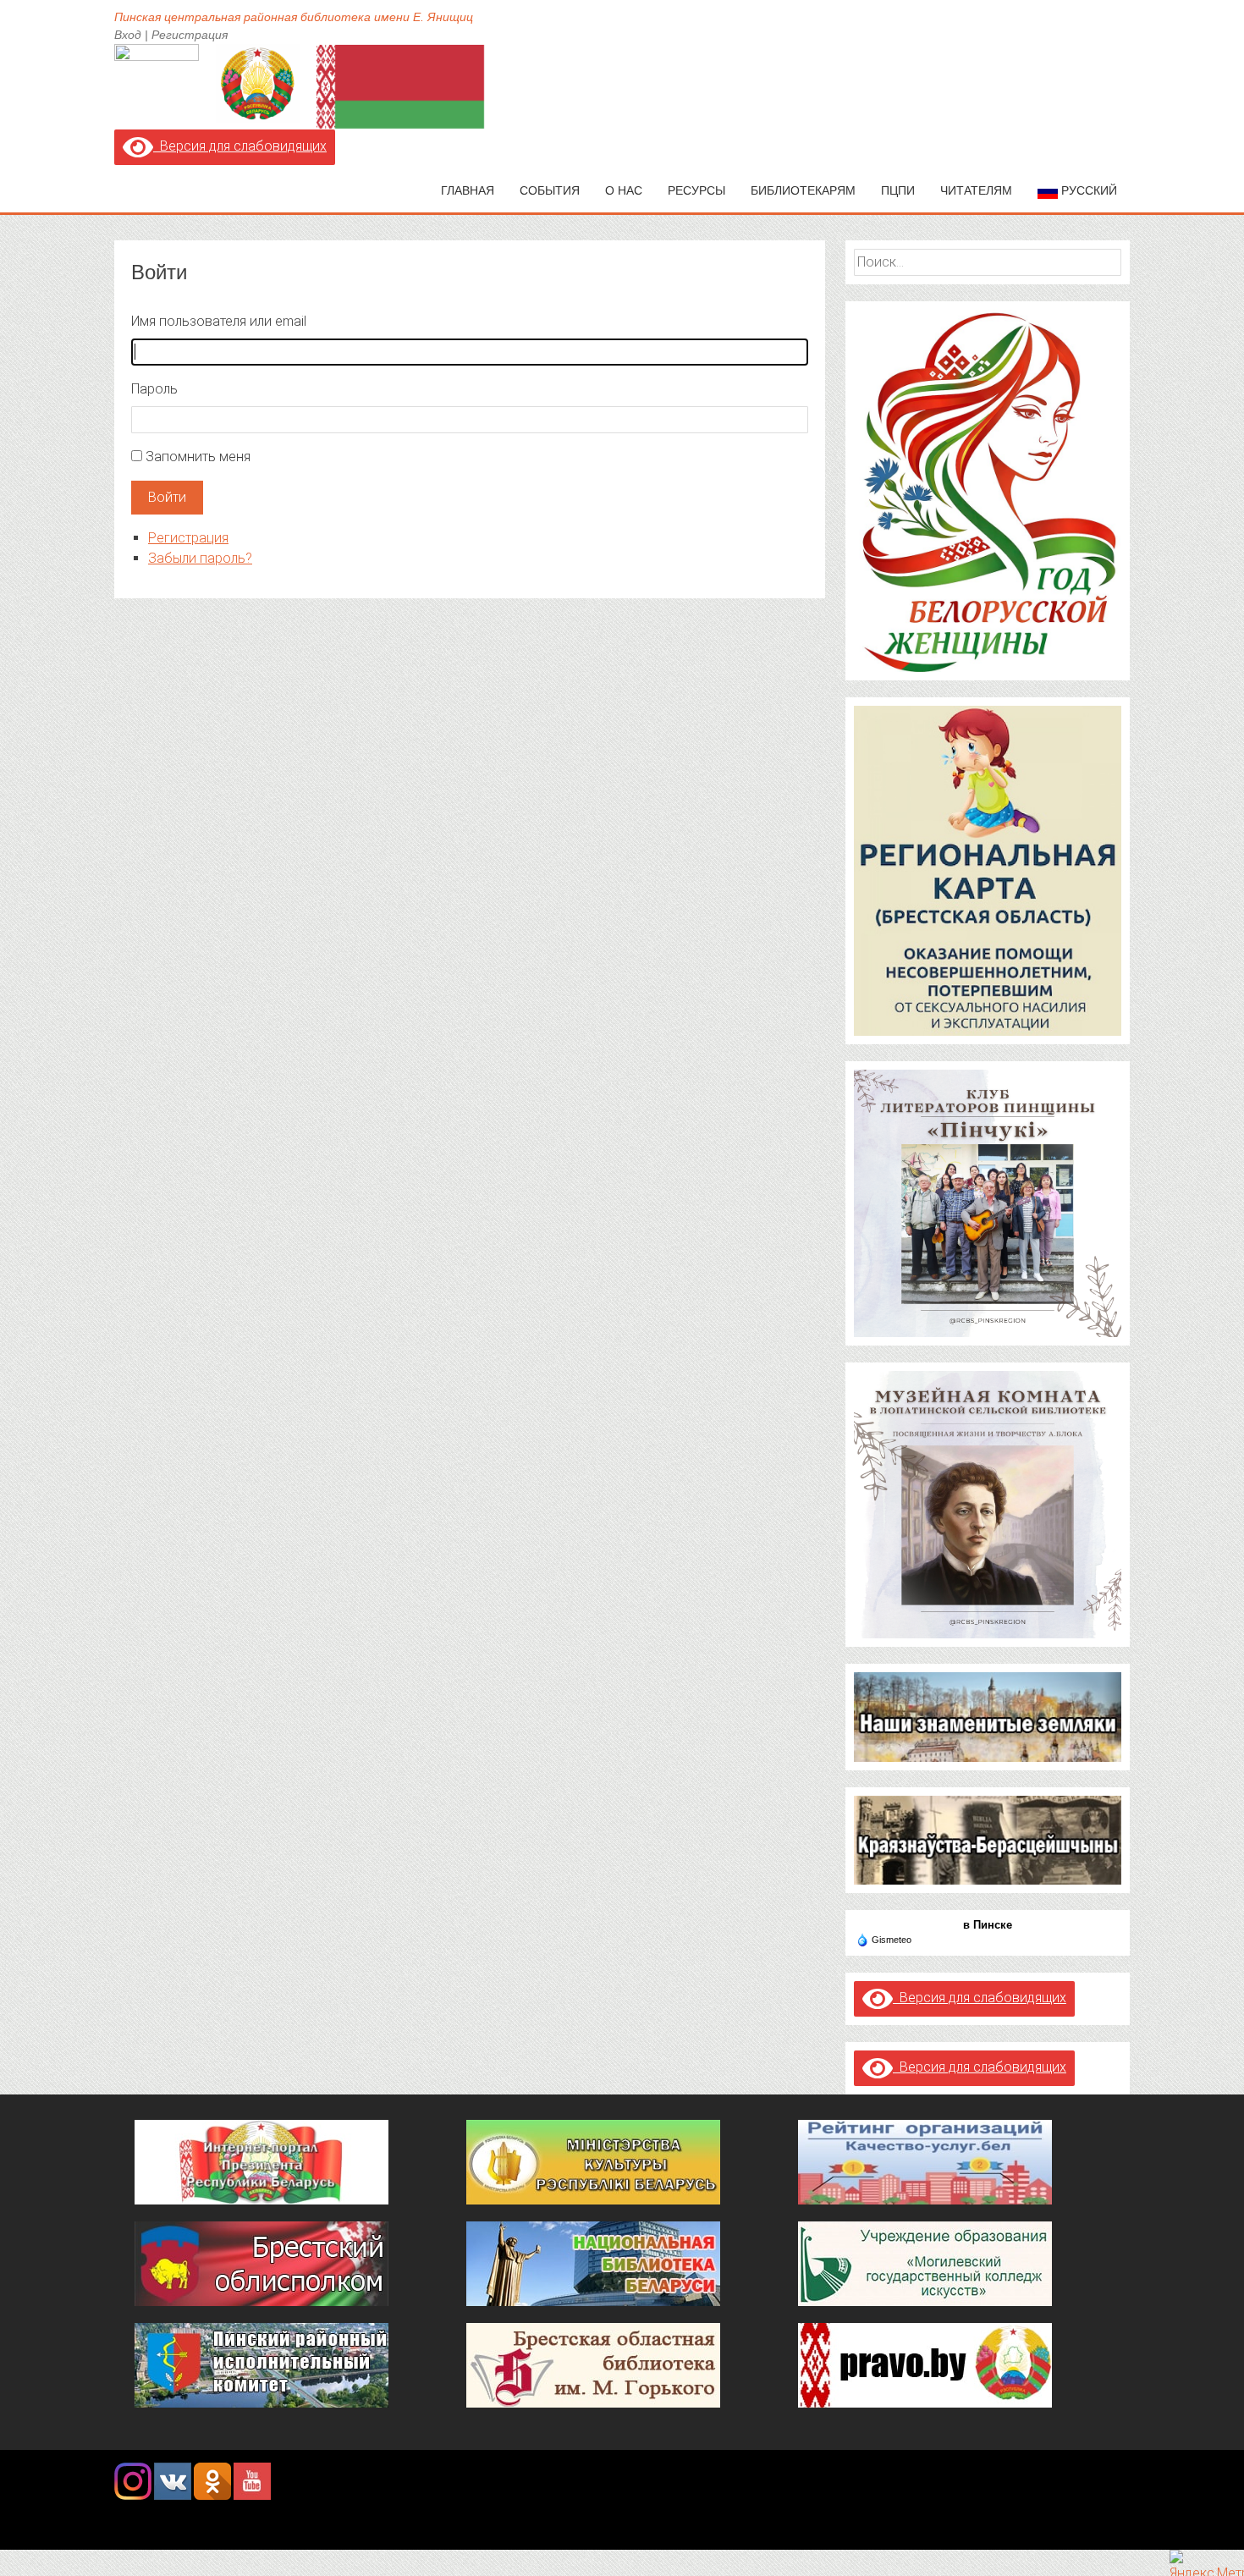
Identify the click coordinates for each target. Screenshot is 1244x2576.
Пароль (154, 389)
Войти (167, 497)
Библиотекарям (803, 190)
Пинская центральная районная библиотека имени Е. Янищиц (294, 17)
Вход (128, 35)
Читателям (976, 190)
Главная (468, 190)
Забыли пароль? (200, 558)
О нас (624, 190)
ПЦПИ (898, 190)
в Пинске (988, 1925)
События (550, 190)
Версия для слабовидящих (240, 146)
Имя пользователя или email (219, 321)
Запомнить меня (198, 457)
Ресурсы (696, 190)
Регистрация (190, 35)
